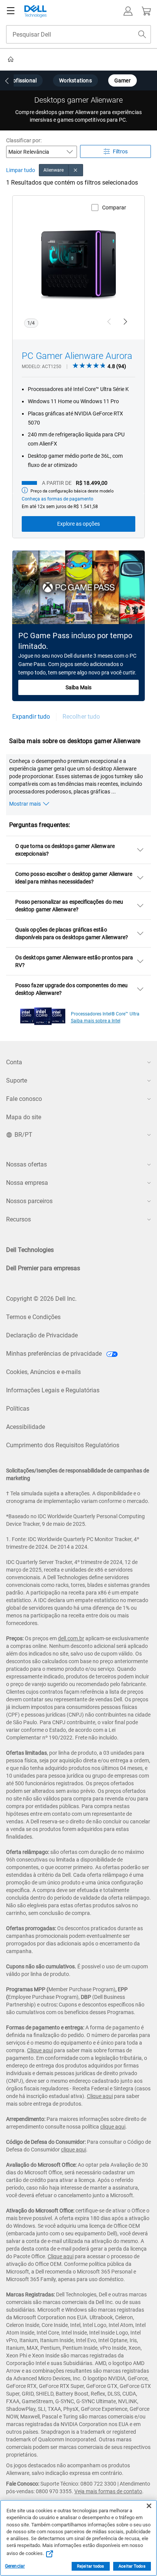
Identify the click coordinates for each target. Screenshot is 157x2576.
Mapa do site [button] (24, 1117)
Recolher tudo (81, 717)
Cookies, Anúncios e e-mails (43, 1372)
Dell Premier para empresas (43, 1268)
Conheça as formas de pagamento (58, 499)
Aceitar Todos (132, 2566)
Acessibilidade (26, 1427)
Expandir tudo (31, 717)
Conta (14, 1062)
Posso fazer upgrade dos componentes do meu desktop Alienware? (71, 989)
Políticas (18, 1409)
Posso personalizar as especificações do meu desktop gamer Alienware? (69, 906)
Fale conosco (24, 1099)
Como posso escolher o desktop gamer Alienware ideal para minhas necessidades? (74, 878)
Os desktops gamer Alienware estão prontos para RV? (74, 961)
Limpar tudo (21, 170)
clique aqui (113, 2127)
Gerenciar (15, 2566)
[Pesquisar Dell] (142, 34)
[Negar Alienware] (76, 170)
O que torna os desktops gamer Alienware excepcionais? (65, 850)
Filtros (120, 151)
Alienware (54, 170)
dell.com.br (71, 1638)
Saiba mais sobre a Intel (96, 1021)
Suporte (17, 1080)
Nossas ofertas (26, 1164)
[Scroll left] (7, 81)
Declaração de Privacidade (42, 1335)
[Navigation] (11, 11)
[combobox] (78, 34)
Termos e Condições (33, 1317)
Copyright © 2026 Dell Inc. (41, 1299)
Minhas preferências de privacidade (55, 1354)
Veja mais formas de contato (108, 2491)
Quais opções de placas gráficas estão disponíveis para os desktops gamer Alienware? (72, 933)
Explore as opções (78, 524)
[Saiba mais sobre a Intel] (43, 1014)
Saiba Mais (78, 687)
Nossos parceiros (29, 1201)
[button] (128, 11)
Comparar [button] (114, 208)
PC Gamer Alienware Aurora (77, 356)
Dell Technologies (30, 1250)
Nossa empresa (27, 1183)
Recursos (18, 1219)
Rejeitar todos (91, 2566)
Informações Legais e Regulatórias (53, 1390)
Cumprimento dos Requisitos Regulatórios (63, 1445)
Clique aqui (40, 2050)
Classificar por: (24, 140)
